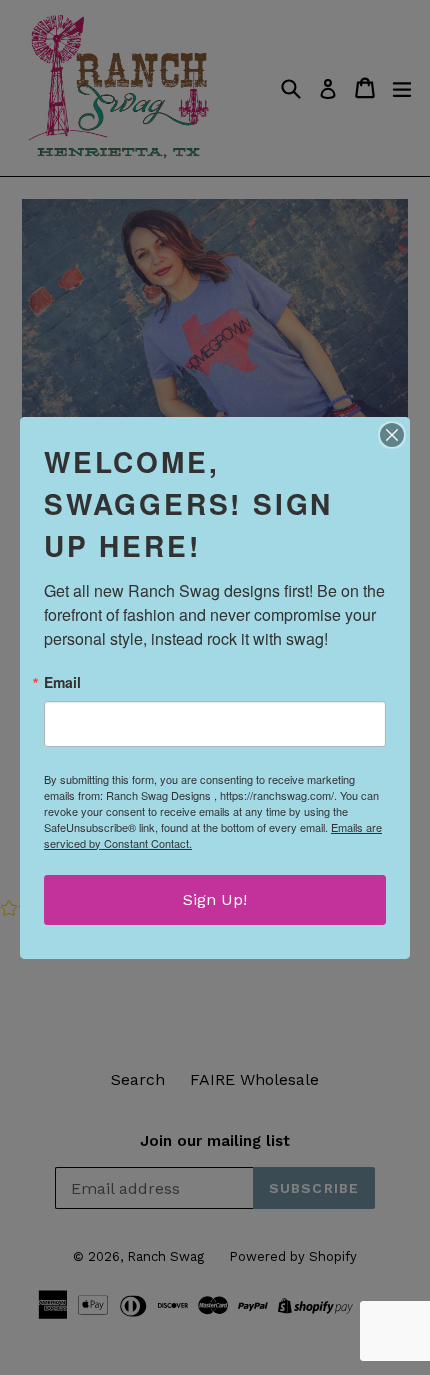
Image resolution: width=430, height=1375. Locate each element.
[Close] (392, 435)
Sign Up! (215, 899)
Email (62, 682)
